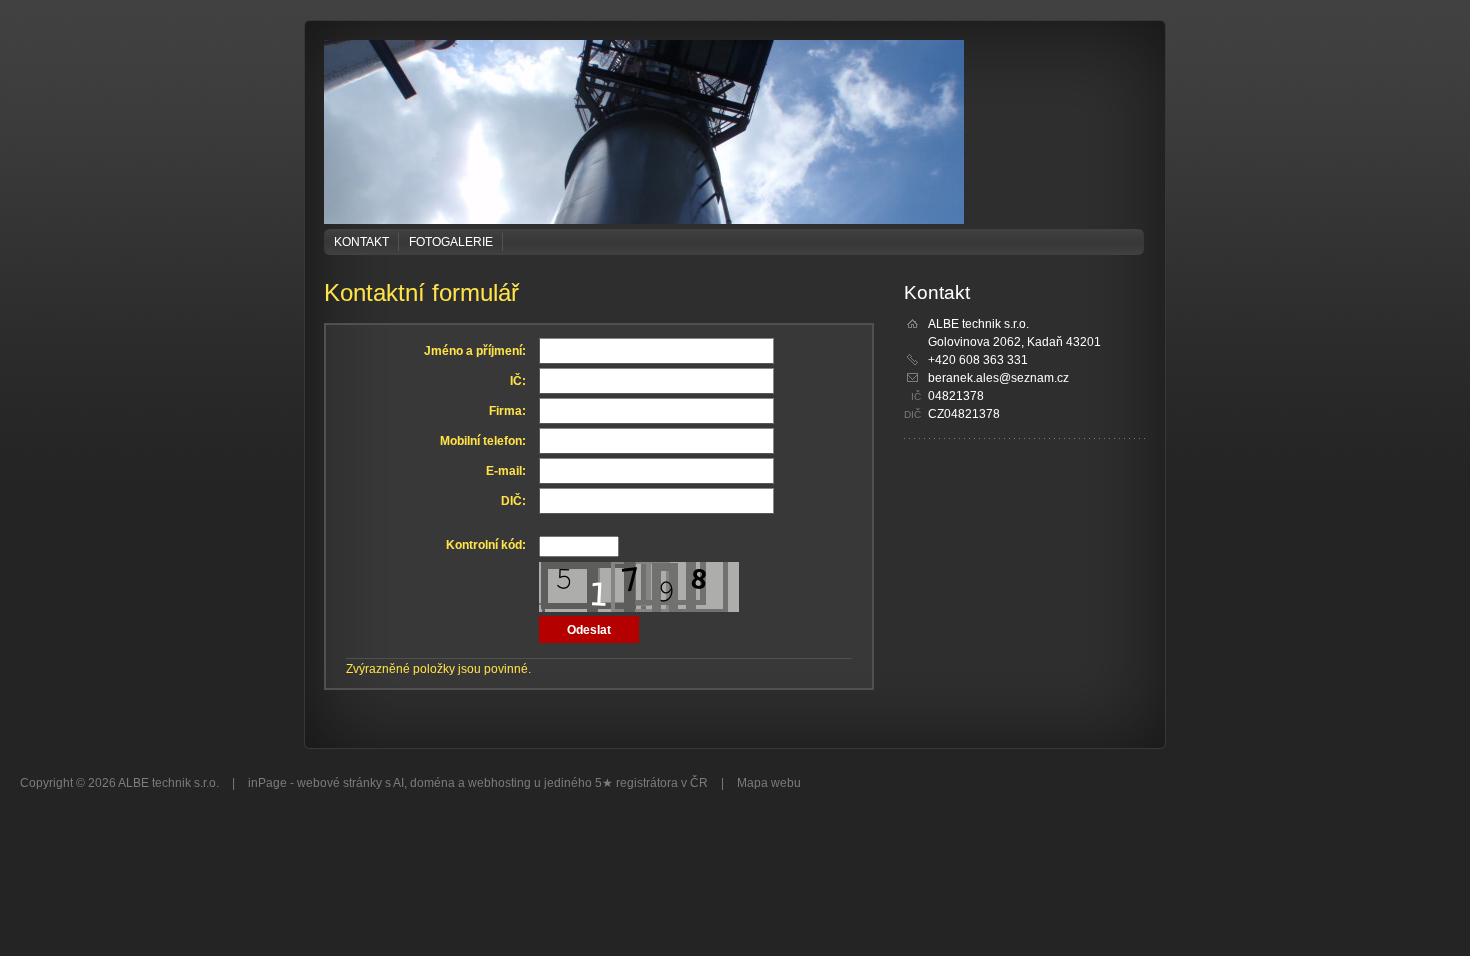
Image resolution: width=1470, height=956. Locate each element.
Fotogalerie (451, 242)
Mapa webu (769, 783)
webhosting (499, 783)
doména (432, 783)
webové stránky (339, 783)
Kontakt (361, 242)
